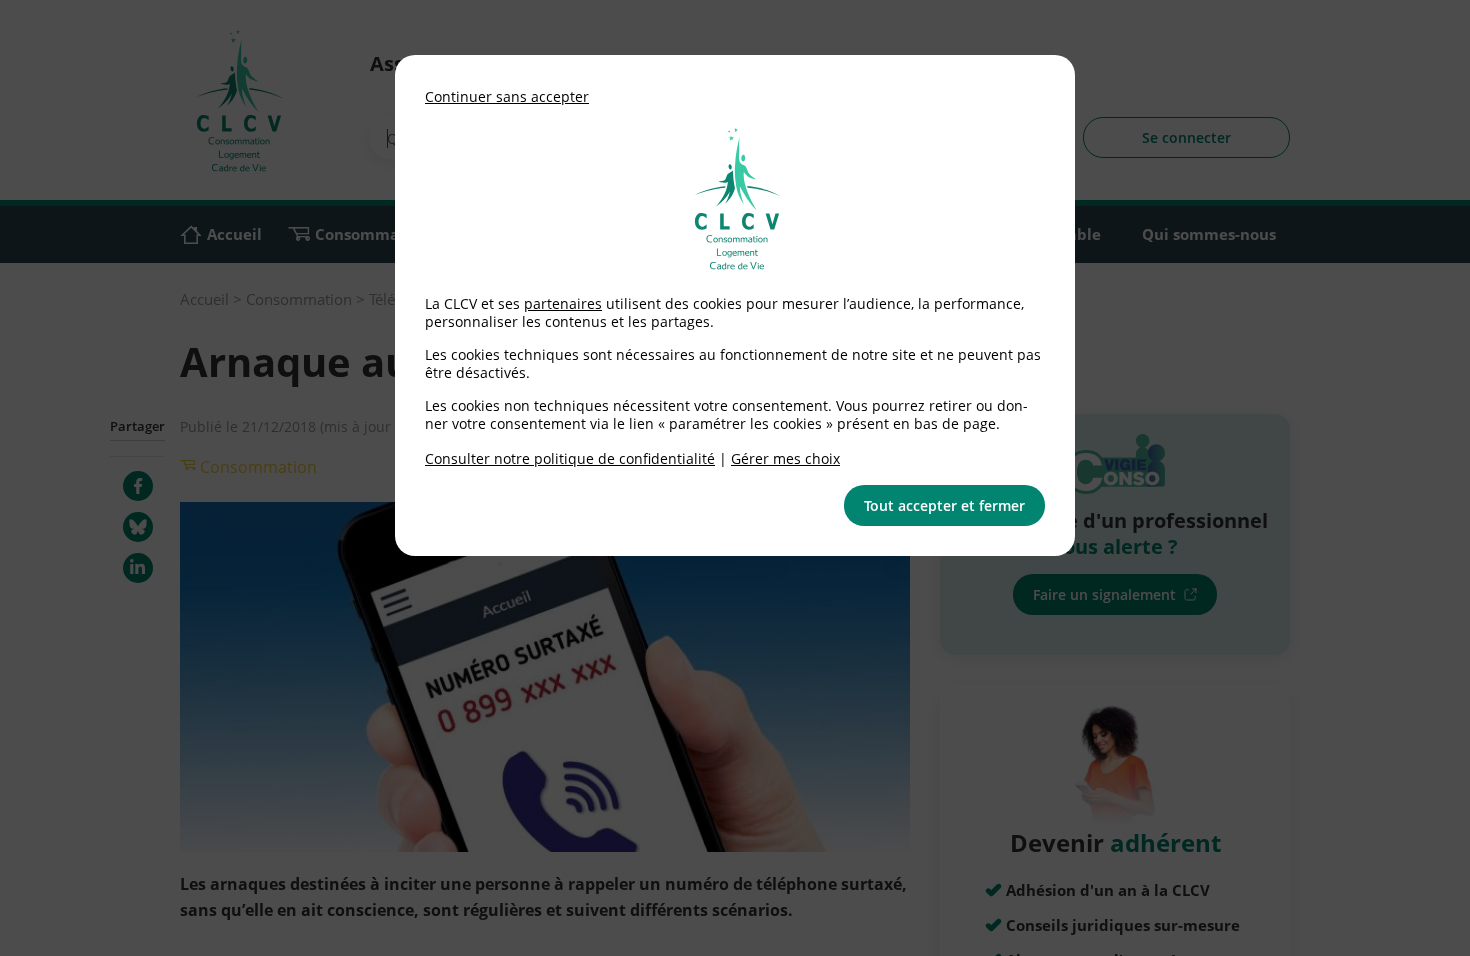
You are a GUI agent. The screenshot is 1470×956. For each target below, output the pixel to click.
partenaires (563, 303)
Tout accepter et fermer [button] (944, 505)
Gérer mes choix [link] (785, 458)
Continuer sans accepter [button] (507, 96)
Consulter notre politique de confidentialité (570, 458)
